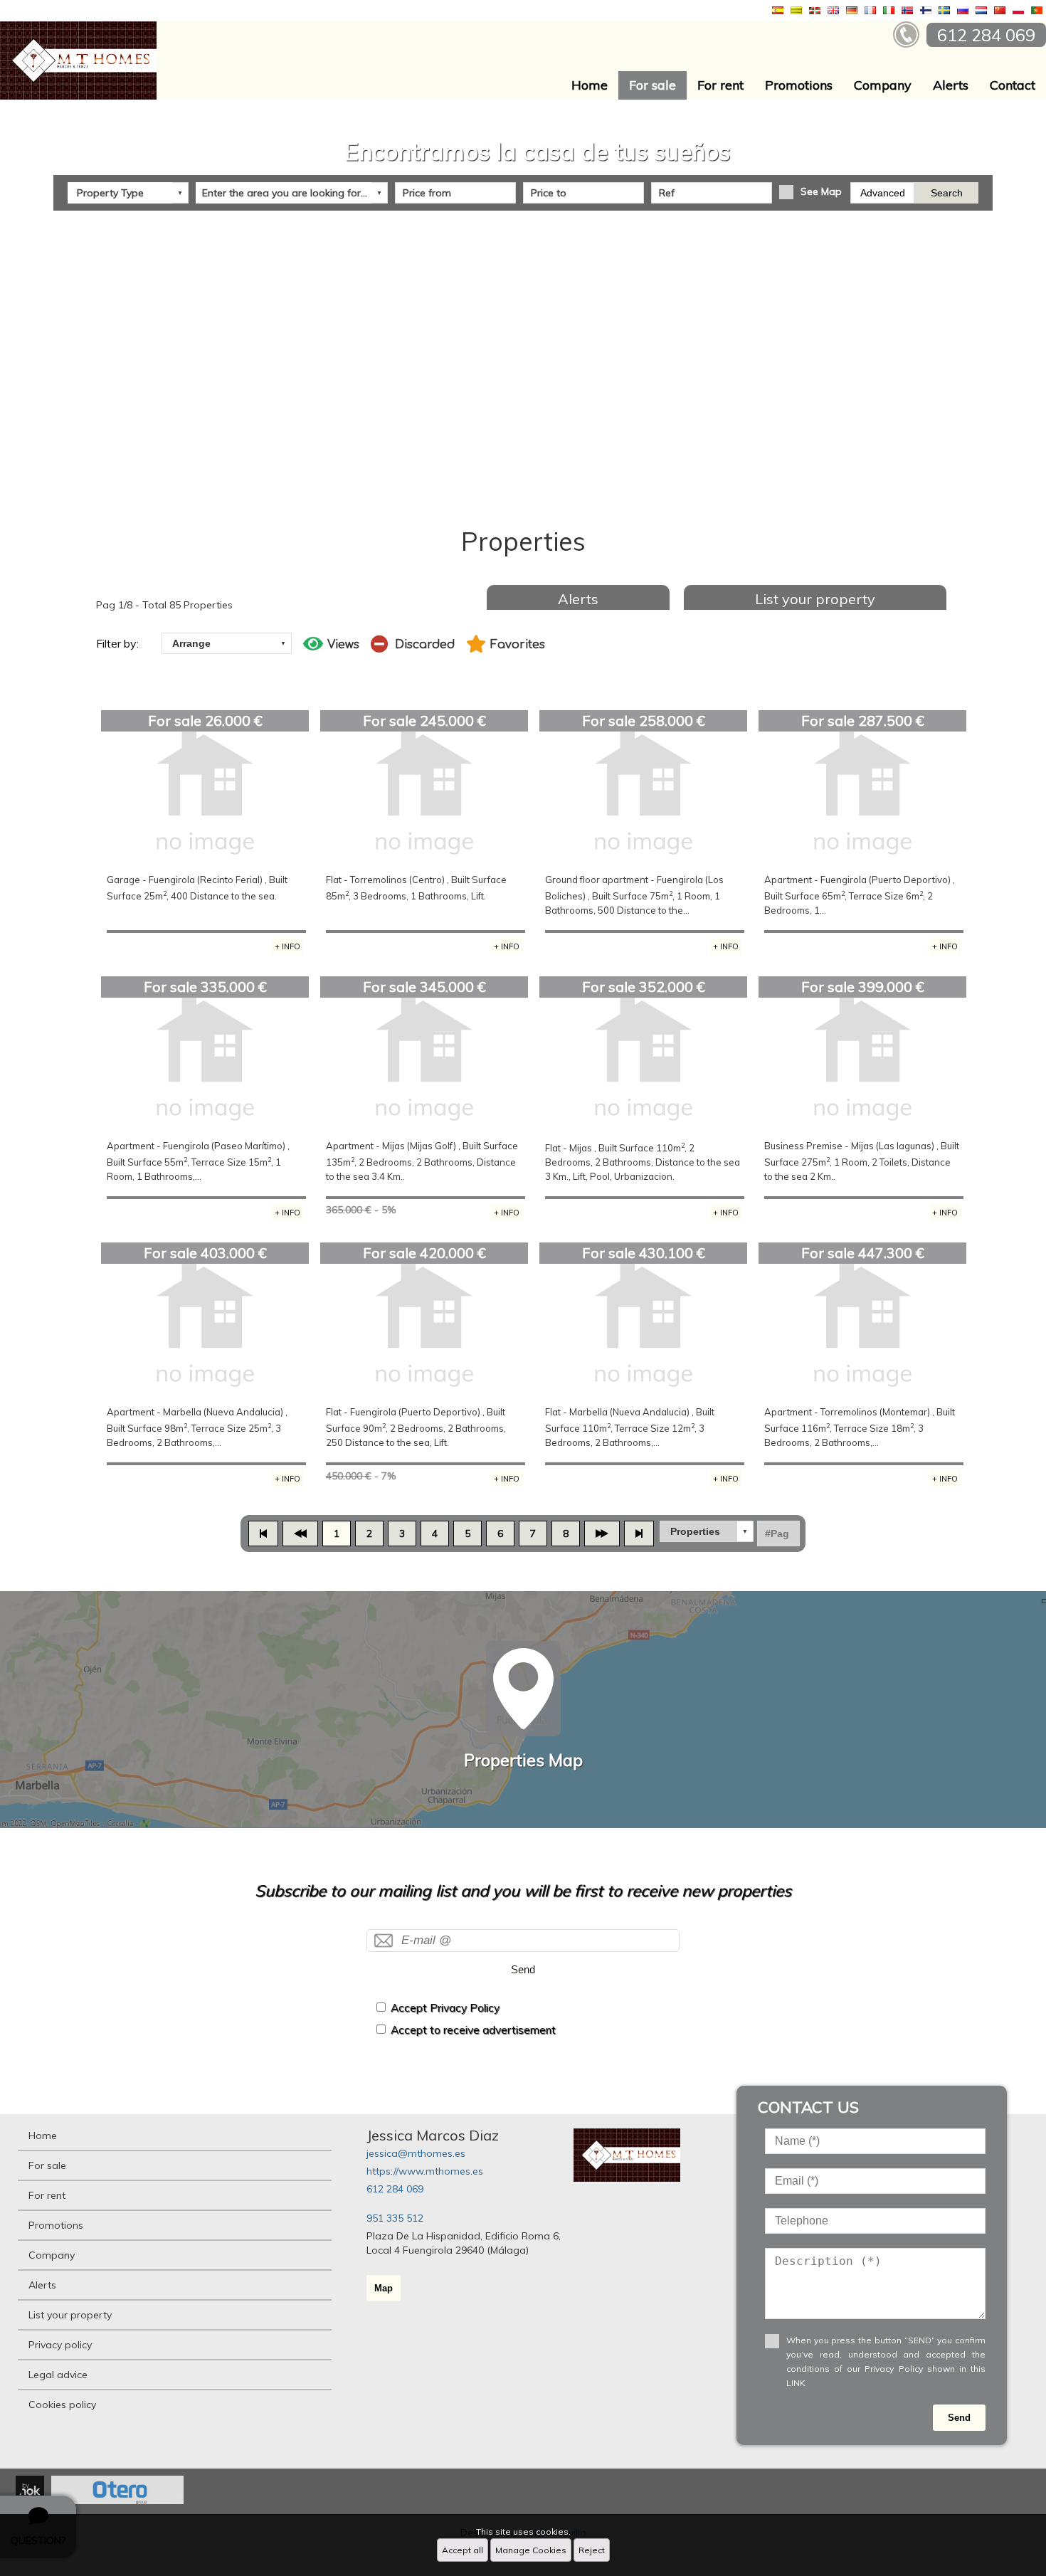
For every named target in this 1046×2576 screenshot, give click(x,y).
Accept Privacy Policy (445, 2008)
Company (883, 85)
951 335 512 (395, 2218)
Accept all (463, 2550)
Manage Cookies (531, 2550)
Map (384, 2288)
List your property (815, 599)
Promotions (799, 85)
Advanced (883, 193)
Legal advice (58, 2375)
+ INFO (287, 946)
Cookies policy (62, 2405)
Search (947, 193)
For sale (653, 85)
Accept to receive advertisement (473, 2030)
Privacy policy (60, 2345)
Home (590, 85)
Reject (592, 2550)
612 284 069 (395, 2189)
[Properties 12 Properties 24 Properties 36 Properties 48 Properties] (707, 1531)
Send (523, 1969)
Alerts (951, 85)
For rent (720, 85)
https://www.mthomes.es (425, 2171)
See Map (821, 191)
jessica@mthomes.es (416, 2153)
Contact (1013, 85)
